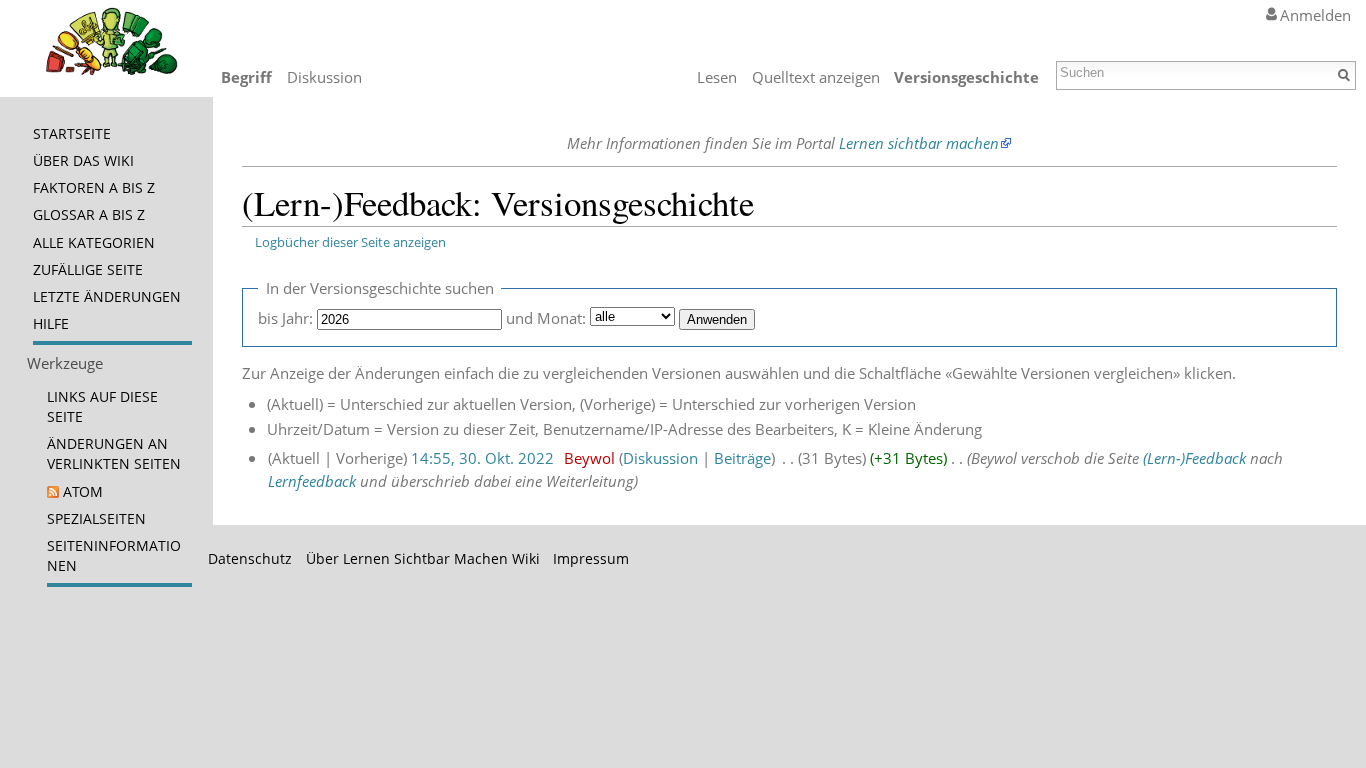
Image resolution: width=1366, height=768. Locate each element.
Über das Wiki (83, 161)
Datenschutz (250, 559)
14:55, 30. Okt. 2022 (482, 458)
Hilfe (51, 324)
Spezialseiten (96, 519)
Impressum (591, 559)
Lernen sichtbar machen (919, 143)
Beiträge (742, 458)
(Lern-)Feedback (1194, 458)
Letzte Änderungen (107, 297)
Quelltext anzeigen (816, 77)
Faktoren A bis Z (94, 188)
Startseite (72, 134)
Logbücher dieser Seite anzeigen (350, 242)
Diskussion (660, 458)
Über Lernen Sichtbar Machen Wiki (423, 559)
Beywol (589, 458)
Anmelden (1315, 15)
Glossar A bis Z (89, 215)
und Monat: (546, 318)
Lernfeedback (312, 481)
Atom (83, 492)
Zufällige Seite (88, 270)
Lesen (717, 77)
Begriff (246, 77)
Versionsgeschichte (966, 77)
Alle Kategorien (94, 243)
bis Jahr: (285, 318)
